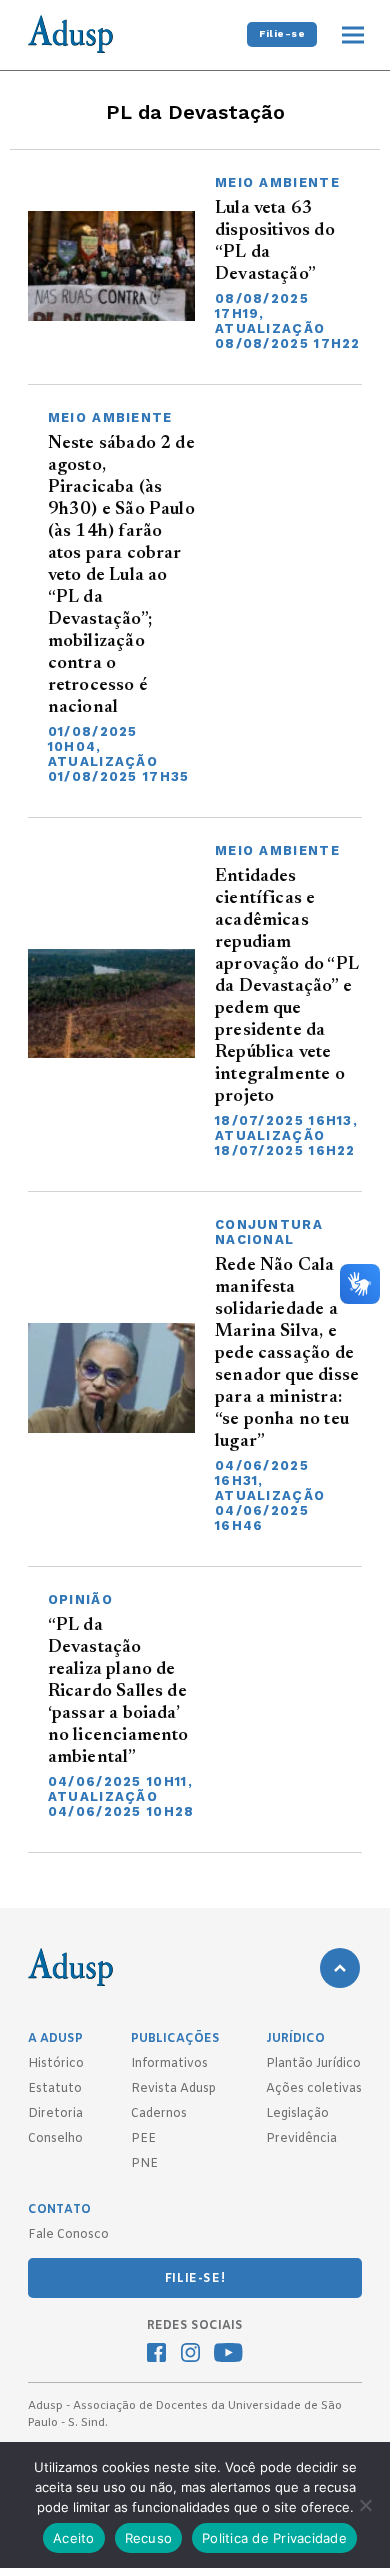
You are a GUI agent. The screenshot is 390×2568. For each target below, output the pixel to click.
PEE (143, 2139)
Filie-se (282, 33)
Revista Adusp (173, 2089)
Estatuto (55, 2089)
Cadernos (159, 2114)
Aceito (74, 2538)
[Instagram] (190, 2355)
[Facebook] (156, 2355)
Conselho (55, 2139)
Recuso (149, 2538)
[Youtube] (228, 2355)
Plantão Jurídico (313, 2064)
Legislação (297, 2114)
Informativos (169, 2064)
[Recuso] (365, 2505)
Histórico (56, 2064)
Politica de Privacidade (274, 2538)
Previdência (301, 2139)
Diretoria (55, 2114)
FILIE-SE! (195, 2279)
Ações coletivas (314, 2089)
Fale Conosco (68, 2235)
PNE (144, 2164)
